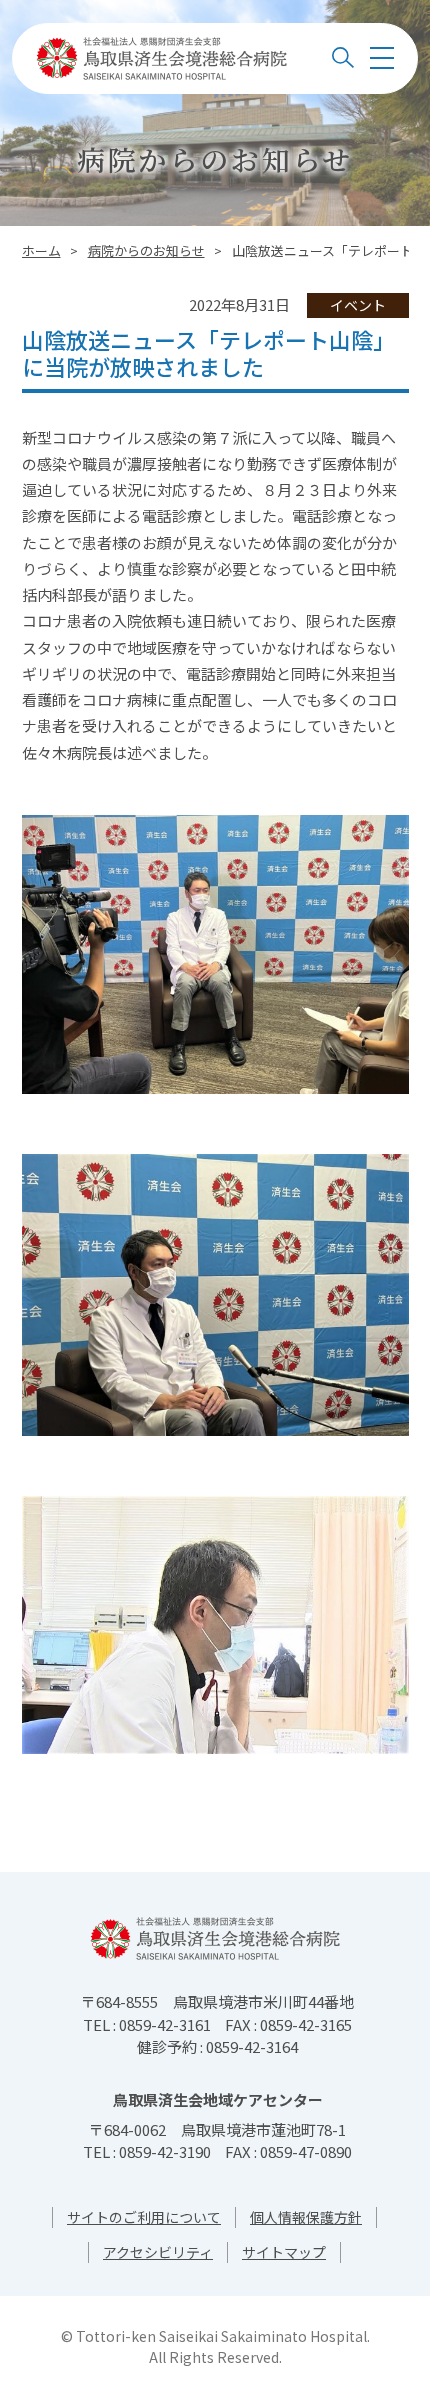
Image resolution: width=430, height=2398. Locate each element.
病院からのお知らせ (146, 250)
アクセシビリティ (158, 2252)
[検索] (343, 58)
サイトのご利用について (144, 2217)
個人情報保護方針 (306, 2217)
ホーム (41, 250)
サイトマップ (284, 2252)
